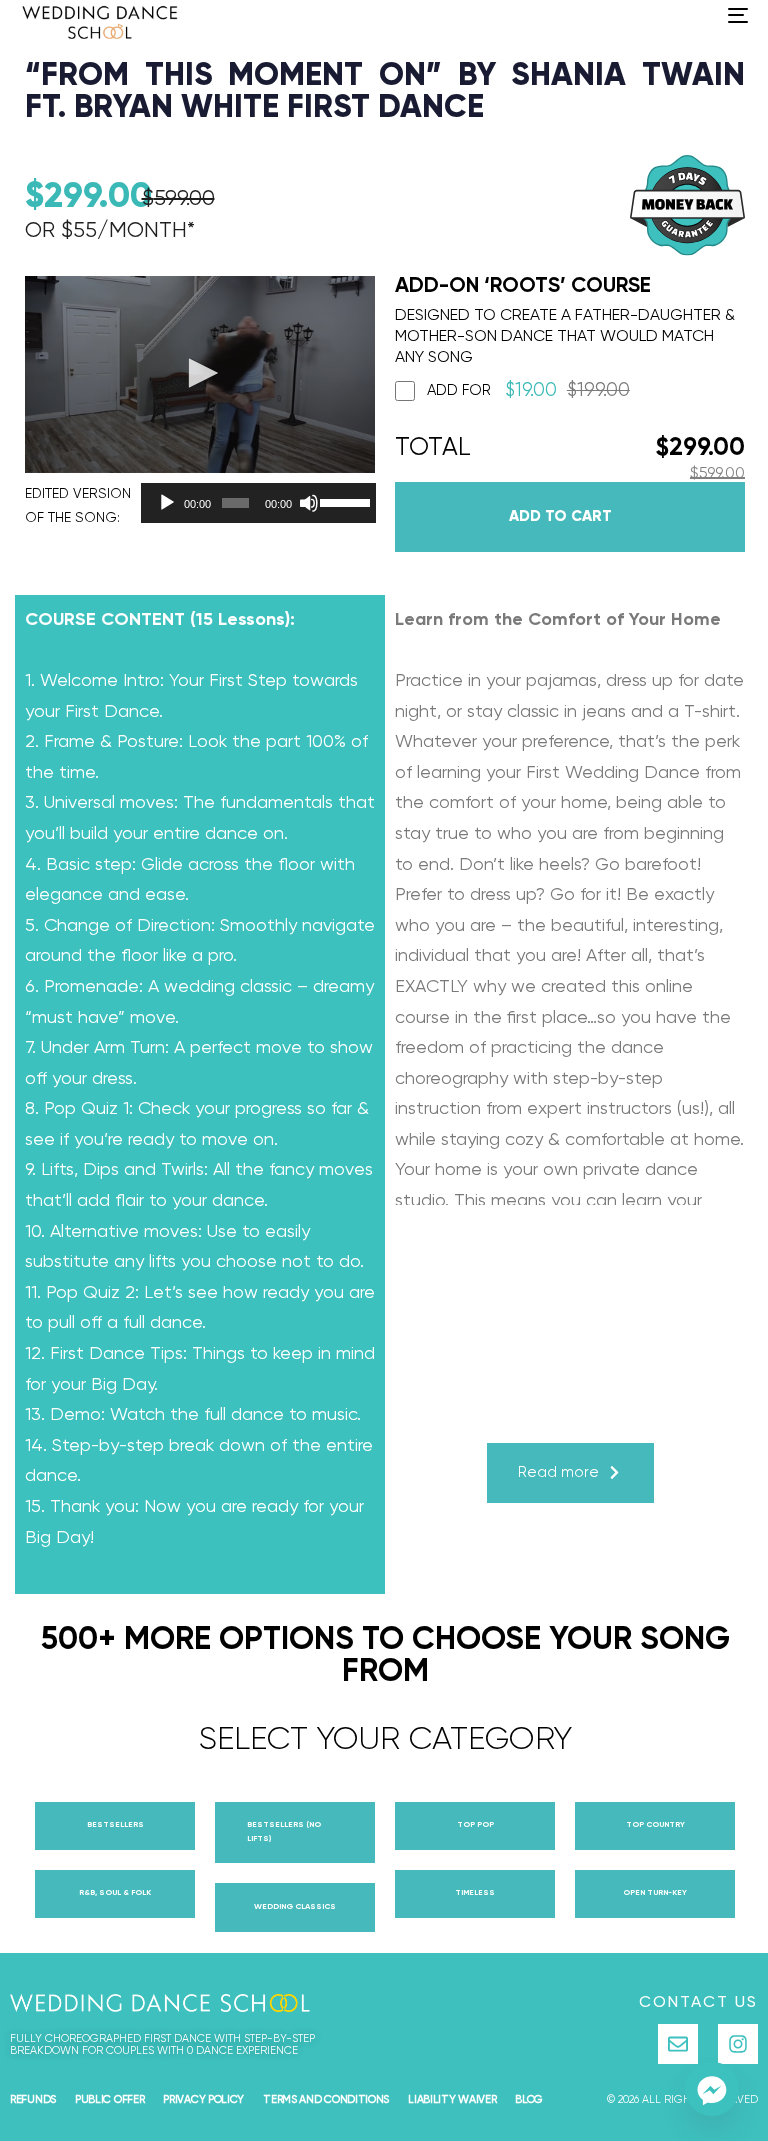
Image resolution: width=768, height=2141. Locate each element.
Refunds (33, 2099)
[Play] (167, 503)
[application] (253, 503)
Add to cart (560, 516)
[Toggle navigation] (626, 15)
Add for (528, 390)
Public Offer (109, 2099)
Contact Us (698, 2003)
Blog (529, 2099)
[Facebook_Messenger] (712, 2089)
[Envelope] (678, 2044)
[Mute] (309, 503)
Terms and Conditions (326, 2099)
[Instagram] (738, 2044)
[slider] (343, 501)
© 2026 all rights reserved (682, 2099)
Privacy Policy (203, 2099)
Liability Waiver (452, 2099)
